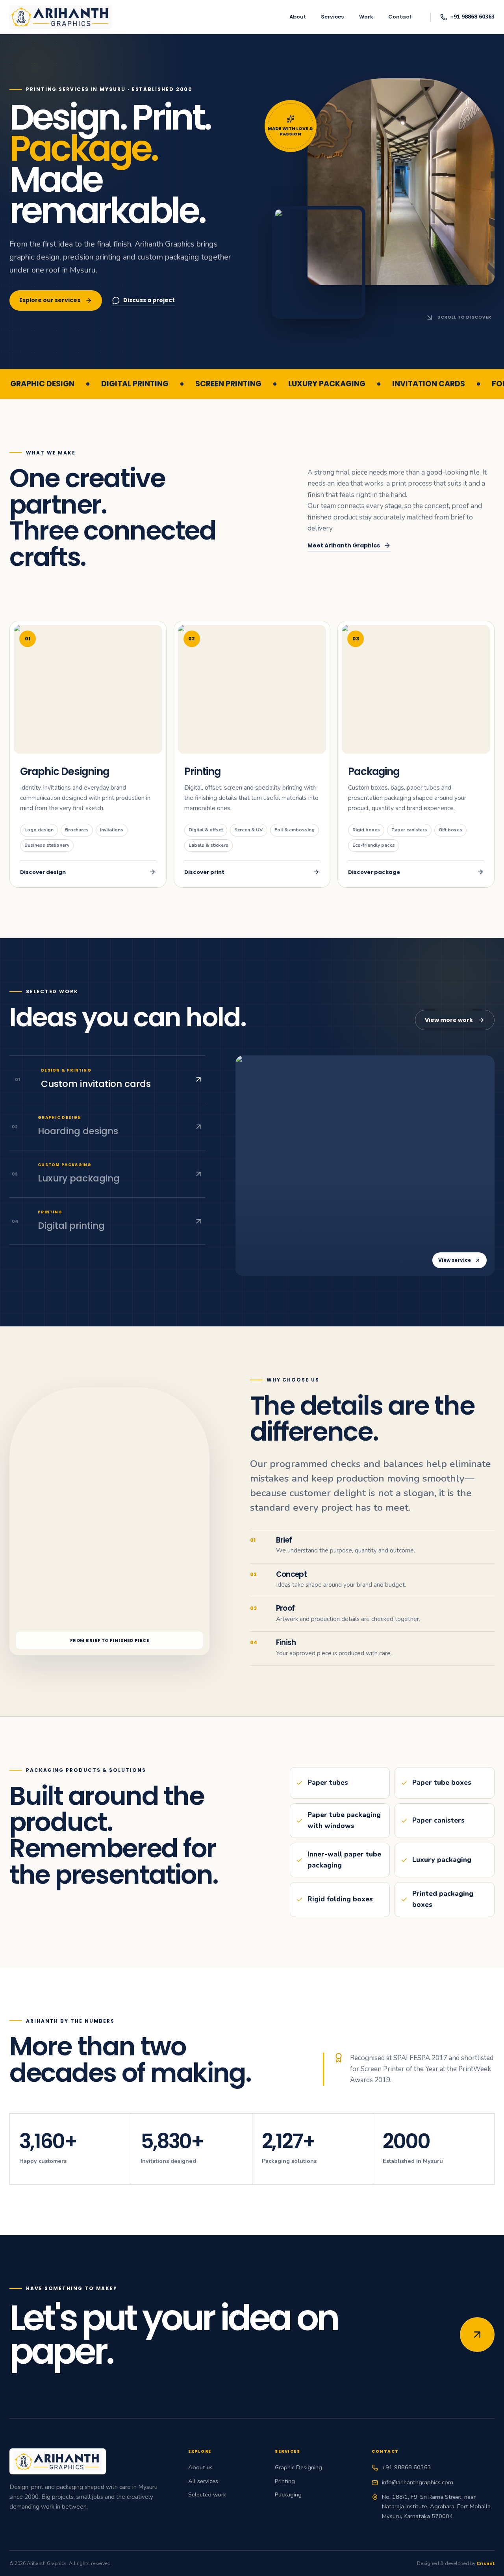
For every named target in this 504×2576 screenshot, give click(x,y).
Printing (285, 2481)
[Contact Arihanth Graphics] (477, 2335)
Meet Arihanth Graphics (344, 545)
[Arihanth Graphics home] (61, 17)
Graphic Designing (298, 2467)
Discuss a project (149, 300)
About (298, 17)
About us (200, 2467)
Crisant (485, 2563)
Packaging (288, 2494)
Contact (400, 17)
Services (332, 17)
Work (366, 17)
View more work (449, 1020)
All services (203, 2481)
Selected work (207, 2494)
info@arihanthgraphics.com (418, 2482)
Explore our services (50, 300)
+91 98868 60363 (407, 2467)
